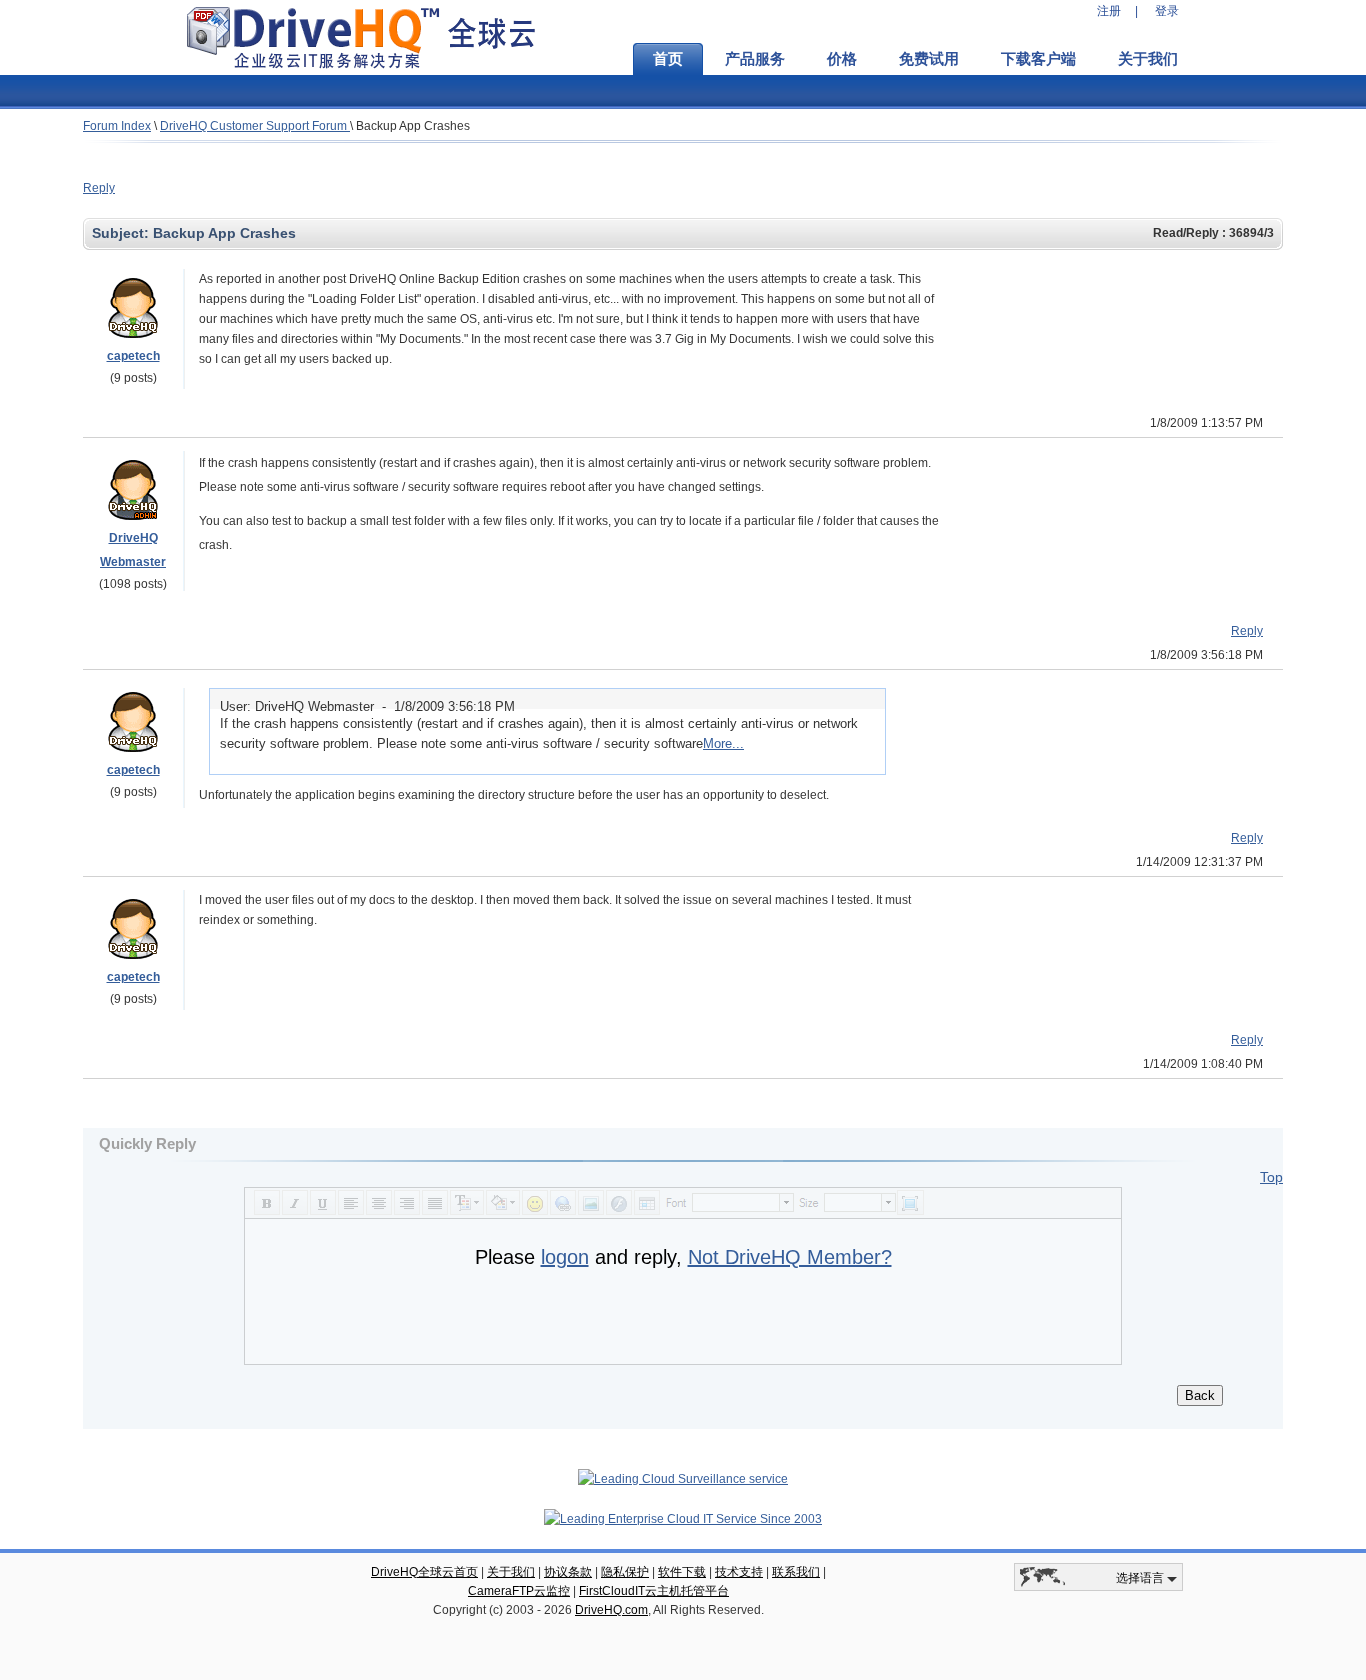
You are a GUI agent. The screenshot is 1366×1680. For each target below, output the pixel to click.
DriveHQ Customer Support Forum (255, 126)
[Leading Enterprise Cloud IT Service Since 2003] (683, 1519)
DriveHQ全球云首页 (424, 1572)
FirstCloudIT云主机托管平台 (654, 1591)
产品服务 (755, 59)
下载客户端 (1038, 59)
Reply (99, 188)
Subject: (122, 233)
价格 (842, 59)
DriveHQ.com (611, 1610)
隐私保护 (625, 1572)
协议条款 (568, 1572)
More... (723, 743)
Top (1271, 1177)
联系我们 (796, 1572)
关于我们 (1148, 59)
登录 (1167, 11)
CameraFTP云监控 (519, 1591)
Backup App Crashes (413, 126)
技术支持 (739, 1572)
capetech (133, 356)
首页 (668, 59)
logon (565, 1257)
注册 (1109, 11)
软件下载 (682, 1572)
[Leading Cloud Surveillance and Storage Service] (683, 1479)
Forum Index (117, 126)
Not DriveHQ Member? (790, 1257)
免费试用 (929, 59)
